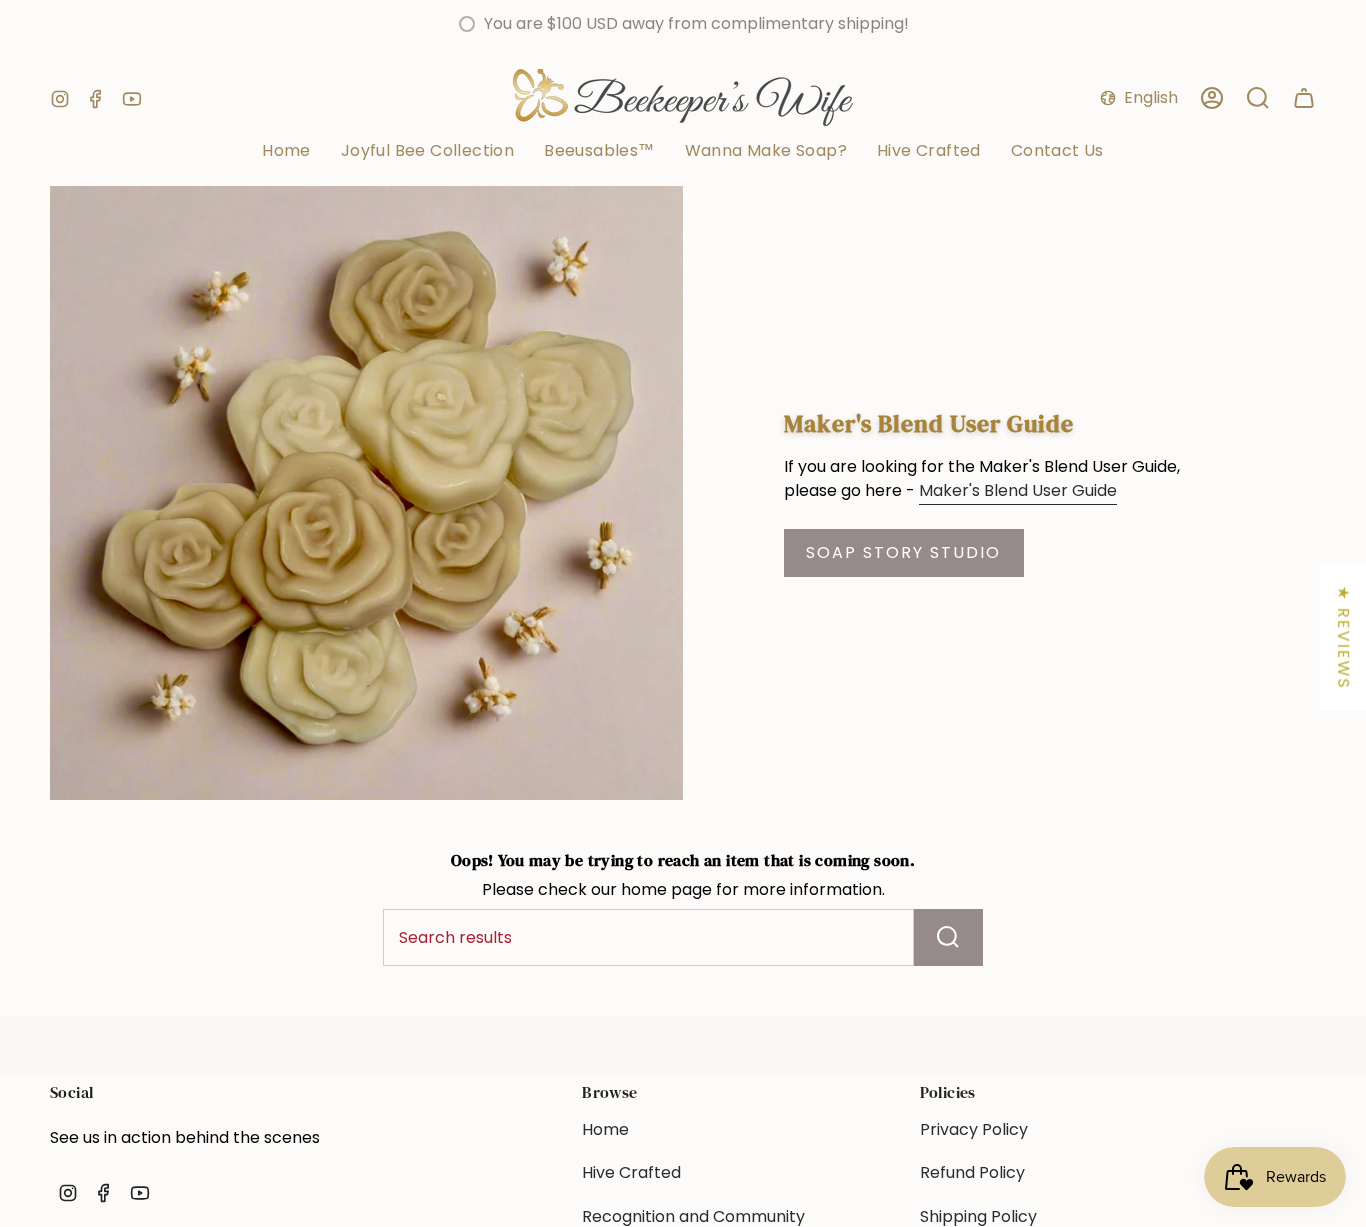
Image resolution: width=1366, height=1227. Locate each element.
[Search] (948, 937)
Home (605, 1129)
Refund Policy (972, 1172)
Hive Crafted (631, 1172)
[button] (766, 151)
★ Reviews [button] (1343, 637)
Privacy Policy (974, 1129)
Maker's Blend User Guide (1018, 490)
